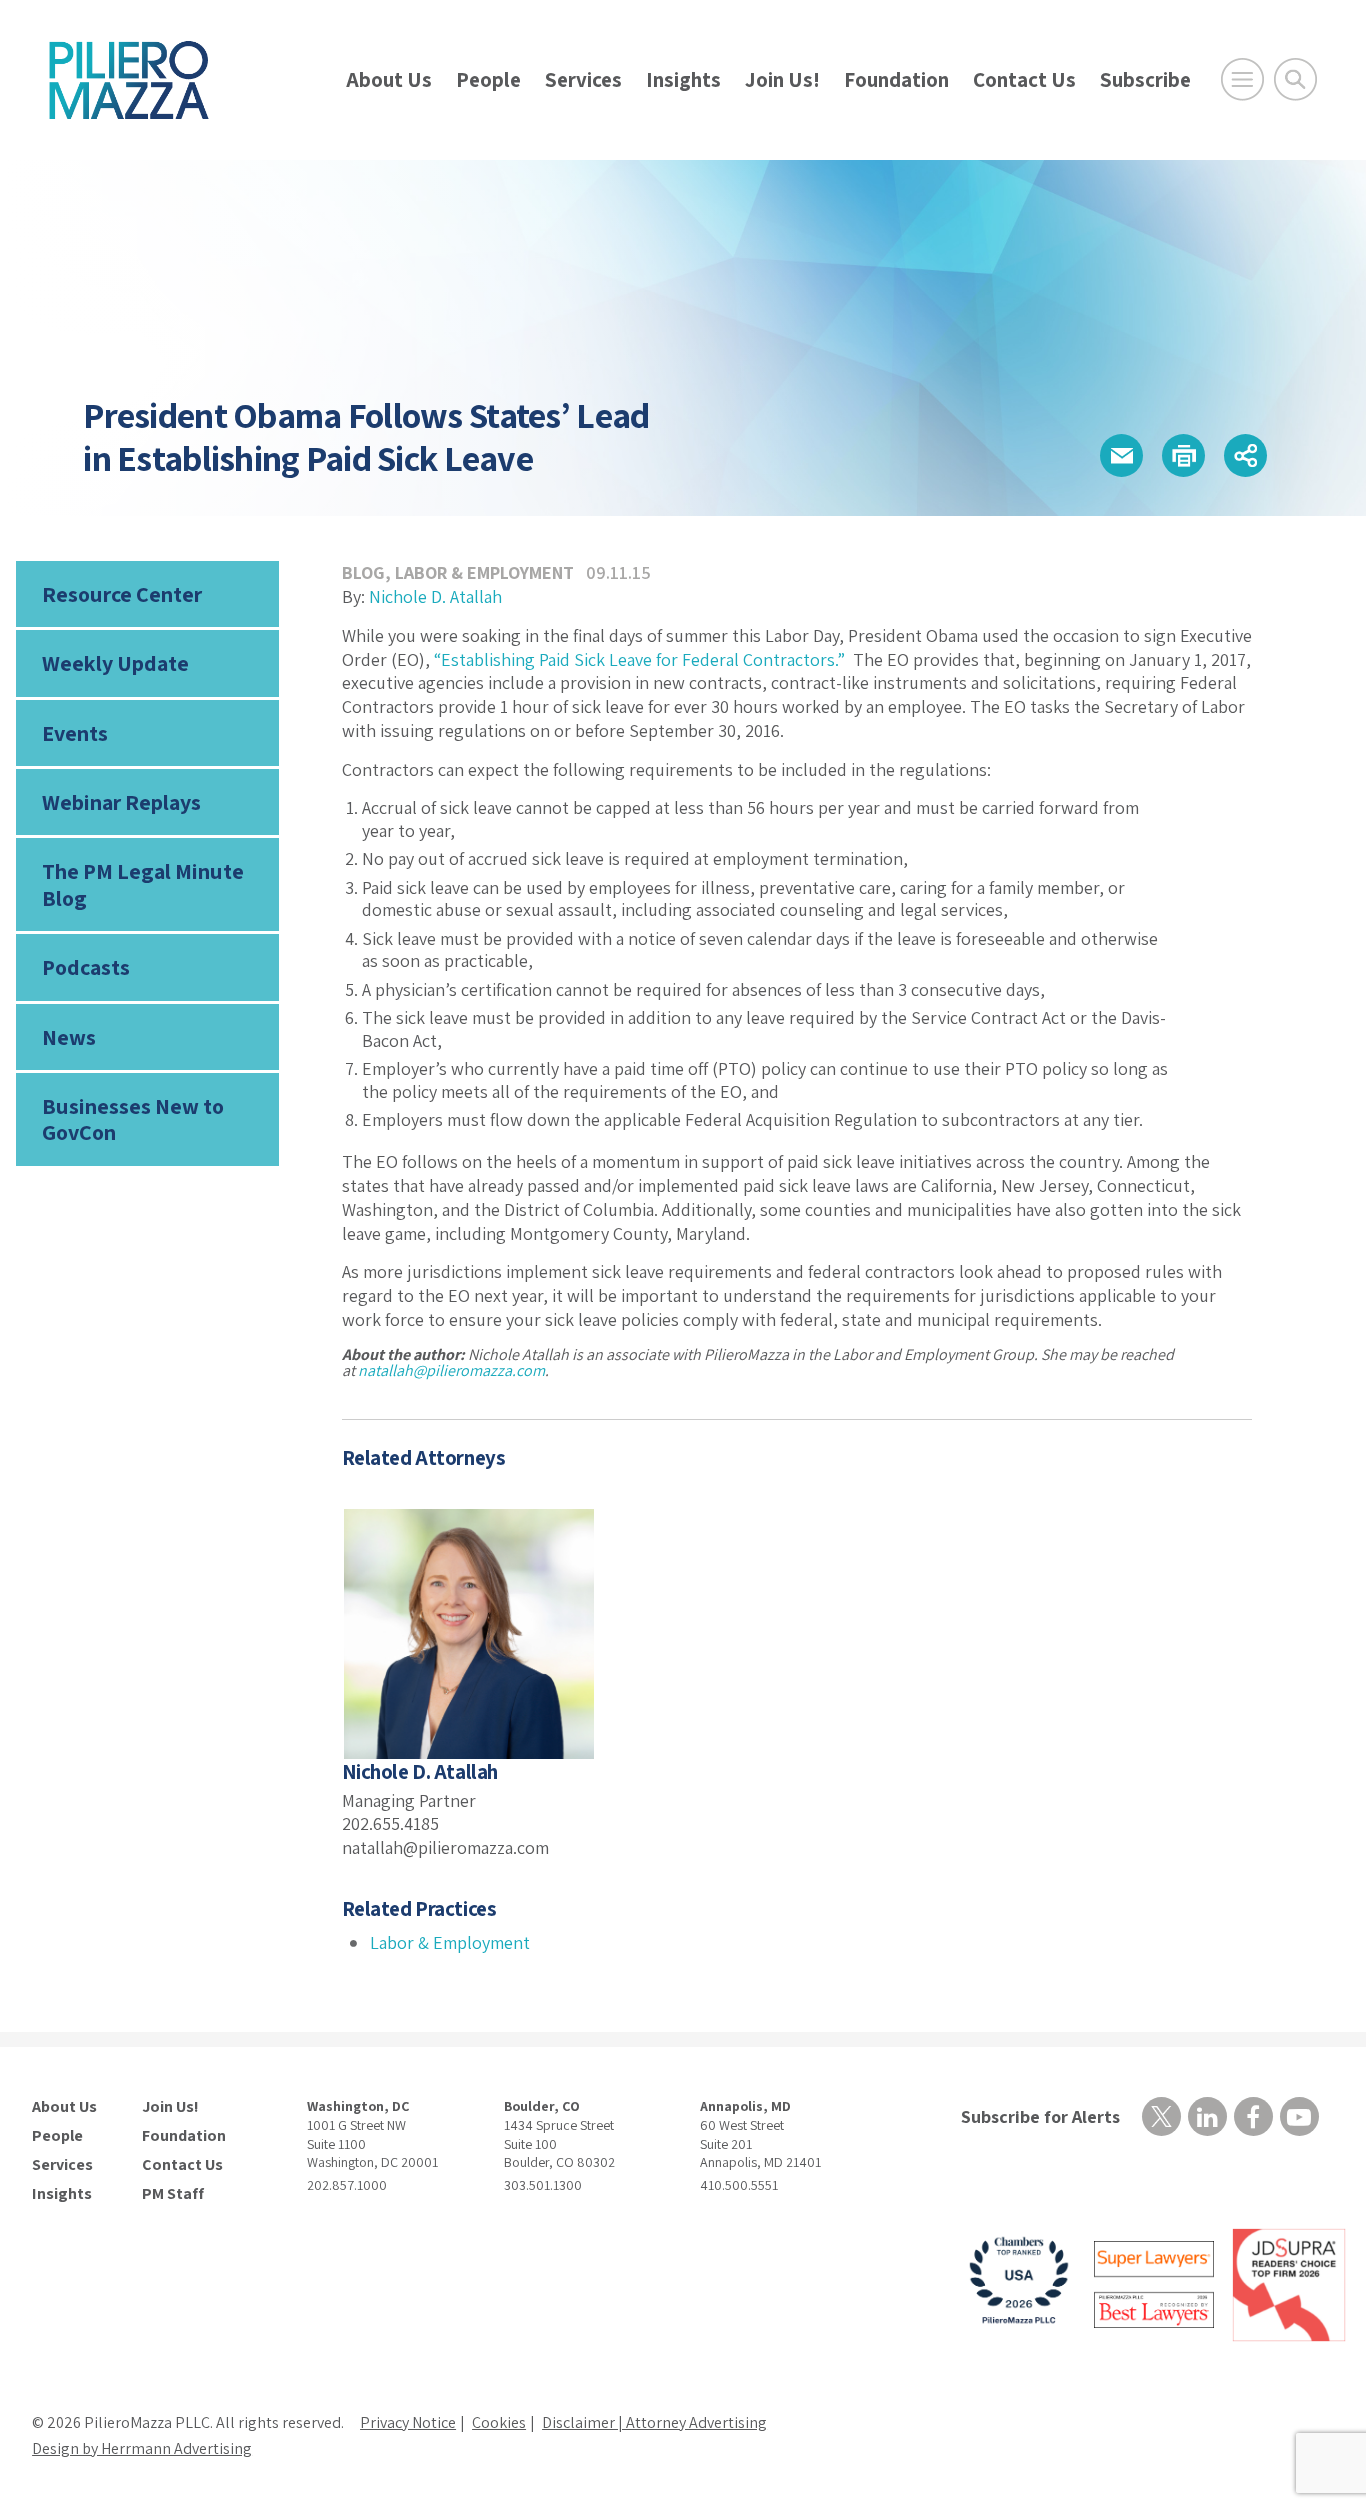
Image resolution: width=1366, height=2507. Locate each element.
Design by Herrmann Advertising (142, 2448)
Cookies (499, 2422)
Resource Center (122, 594)
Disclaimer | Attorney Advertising (654, 2422)
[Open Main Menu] (1242, 79)
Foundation (896, 79)
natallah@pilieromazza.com (451, 1370)
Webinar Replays (121, 802)
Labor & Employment (484, 572)
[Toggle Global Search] (1295, 79)
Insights (683, 79)
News (69, 1037)
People (488, 79)
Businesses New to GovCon (133, 1119)
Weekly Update (115, 663)
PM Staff (173, 2194)
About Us (389, 79)
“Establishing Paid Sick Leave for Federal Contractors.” (639, 659)
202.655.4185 (390, 1823)
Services (583, 79)
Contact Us (1024, 79)
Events (75, 733)
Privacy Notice (408, 2422)
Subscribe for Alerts (1040, 2116)
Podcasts (86, 967)
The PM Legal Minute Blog (143, 884)
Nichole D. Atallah (435, 596)
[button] (1121, 455)
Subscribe (1145, 79)
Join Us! (782, 79)
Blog (363, 572)
